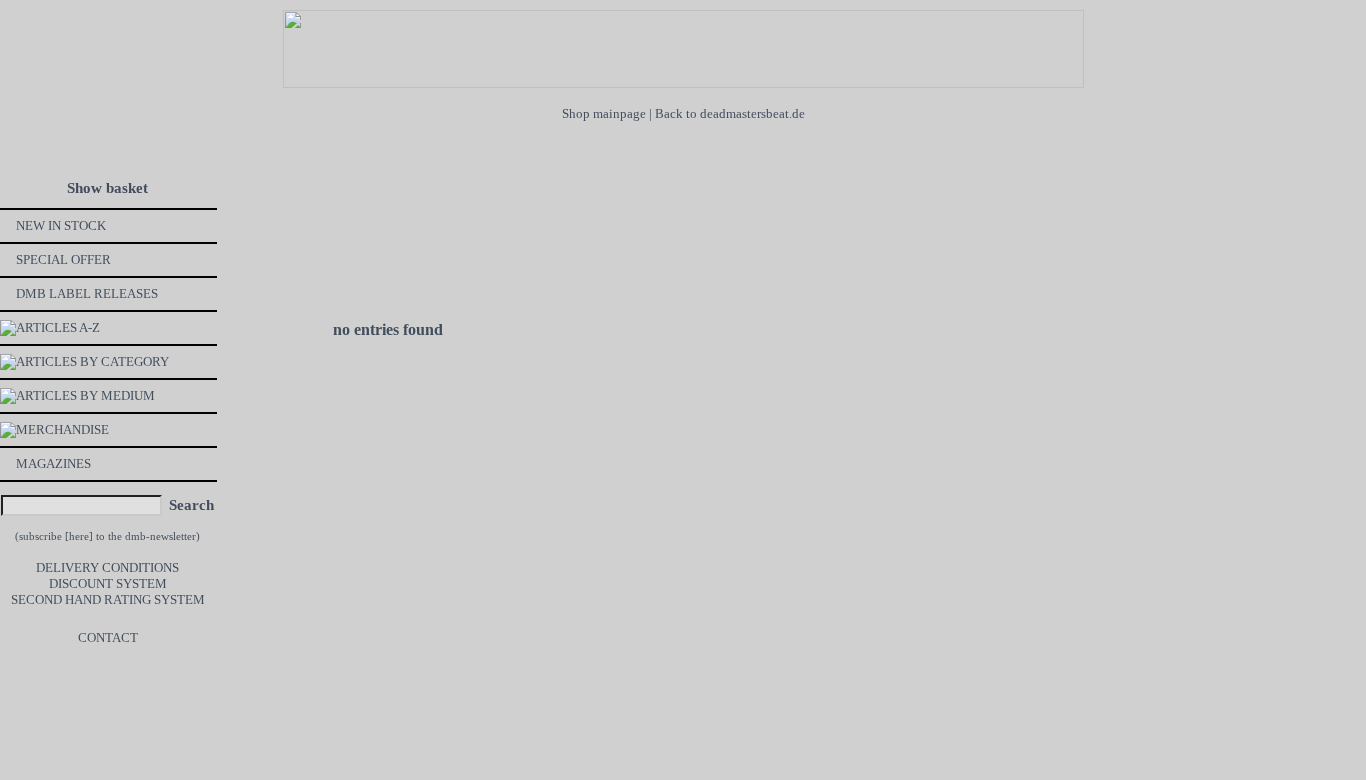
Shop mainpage (604, 113)
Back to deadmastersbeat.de (730, 113)
